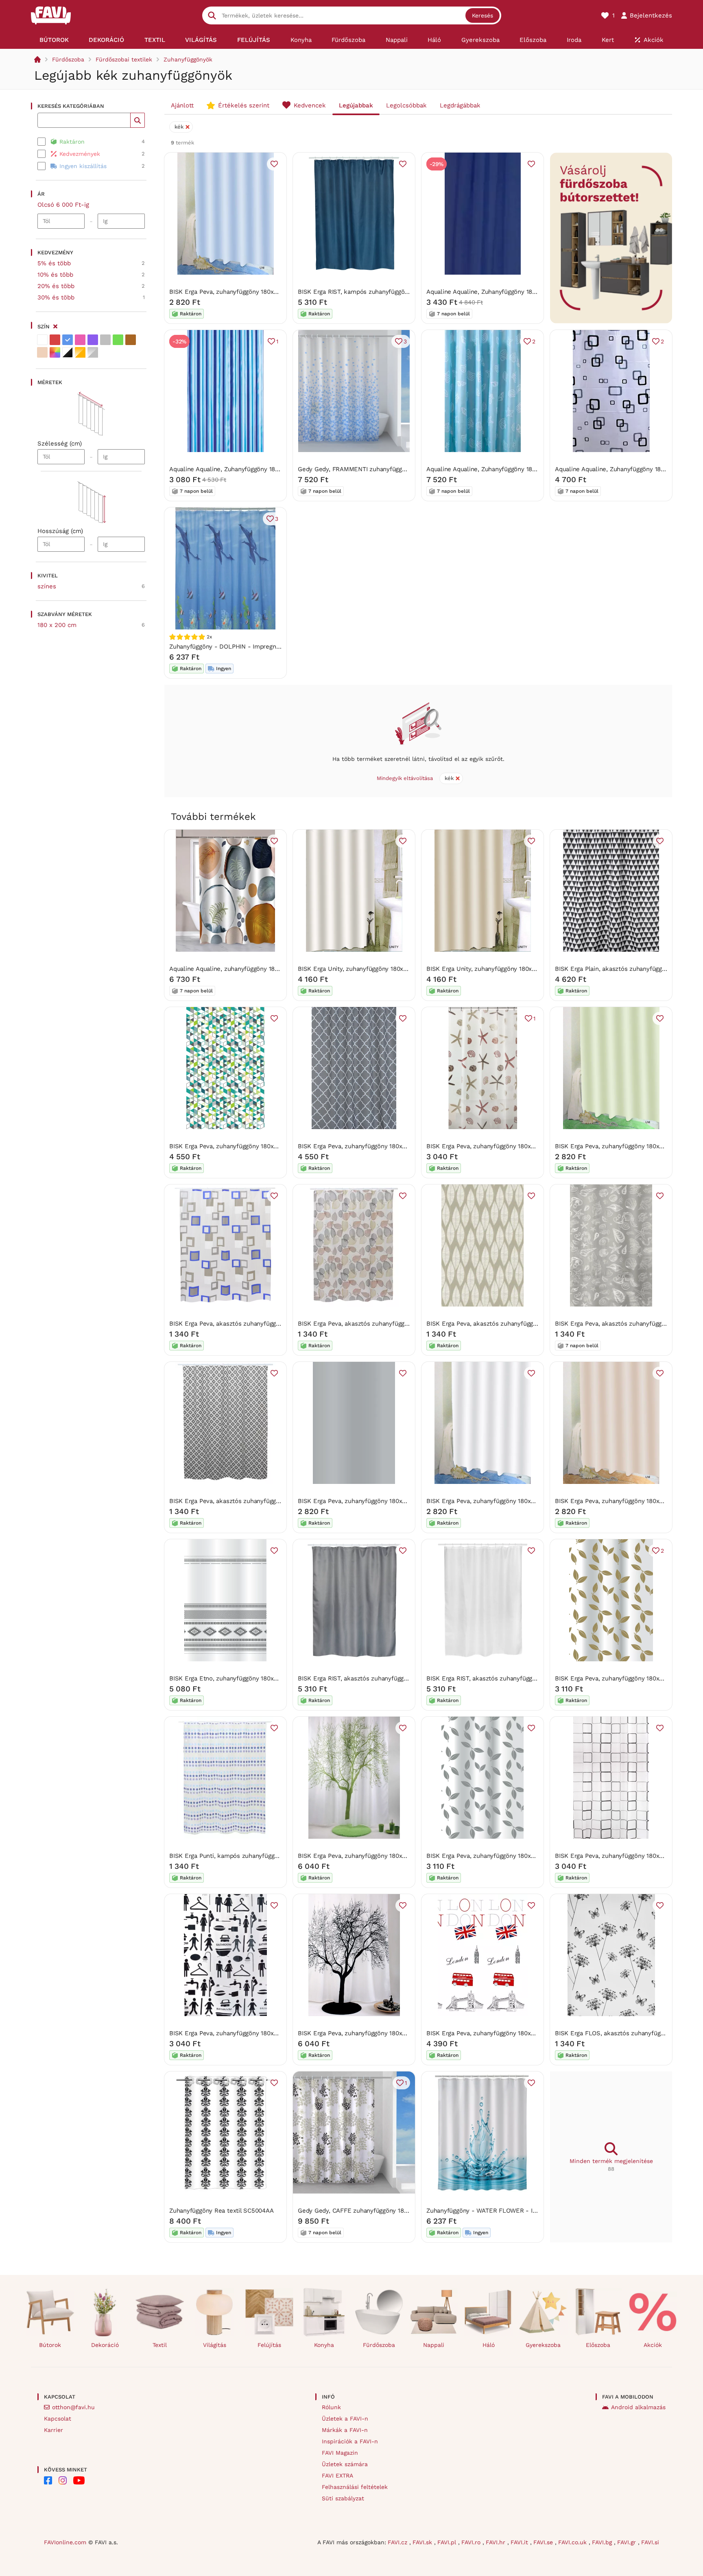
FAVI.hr (497, 2542)
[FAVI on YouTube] (79, 2480)
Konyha (324, 2345)
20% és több (56, 286)
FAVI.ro (472, 2542)
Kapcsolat (58, 2419)
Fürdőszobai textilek (124, 59)
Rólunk (331, 2407)
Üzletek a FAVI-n (345, 2419)
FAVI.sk (423, 2542)
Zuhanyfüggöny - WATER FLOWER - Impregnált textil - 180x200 (517, 2211)
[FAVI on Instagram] (63, 2480)
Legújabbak (356, 105)
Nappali (434, 2345)
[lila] (93, 340)
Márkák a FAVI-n (345, 2430)
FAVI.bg (603, 2542)
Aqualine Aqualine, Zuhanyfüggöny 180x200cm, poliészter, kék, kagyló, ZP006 (537, 469)
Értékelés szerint (244, 105)
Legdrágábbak (460, 105)
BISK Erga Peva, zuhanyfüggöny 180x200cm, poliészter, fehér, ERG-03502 (532, 1501)
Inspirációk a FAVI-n (350, 2441)
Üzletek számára (345, 2464)
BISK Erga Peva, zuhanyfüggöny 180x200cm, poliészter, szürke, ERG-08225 (405, 1501)
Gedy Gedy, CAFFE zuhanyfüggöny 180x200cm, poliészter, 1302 (388, 2211)
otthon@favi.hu (73, 2407)
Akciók (653, 2345)
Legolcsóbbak (406, 105)
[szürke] (105, 340)
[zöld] (118, 340)
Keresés (482, 15)
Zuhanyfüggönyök (188, 59)
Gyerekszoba (543, 2345)
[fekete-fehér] (68, 352)
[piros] (55, 340)
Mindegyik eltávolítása (405, 778)
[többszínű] (55, 352)
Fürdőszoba (68, 59)
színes (47, 586)
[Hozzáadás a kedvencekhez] (274, 164)
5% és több (54, 263)
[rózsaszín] (80, 340)
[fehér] (42, 340)
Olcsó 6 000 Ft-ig (63, 205)
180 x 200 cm (57, 625)
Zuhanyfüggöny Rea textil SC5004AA (222, 2211)
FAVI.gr (628, 2542)
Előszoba (598, 2345)
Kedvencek (310, 105)
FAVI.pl (448, 2542)
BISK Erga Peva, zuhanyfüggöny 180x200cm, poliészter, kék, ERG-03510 (272, 292)
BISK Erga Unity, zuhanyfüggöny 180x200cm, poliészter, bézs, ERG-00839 (532, 969)
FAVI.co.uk (573, 2542)
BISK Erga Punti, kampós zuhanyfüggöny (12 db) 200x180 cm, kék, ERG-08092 (281, 1856)
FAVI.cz (398, 2542)
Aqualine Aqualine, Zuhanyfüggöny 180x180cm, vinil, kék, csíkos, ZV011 (270, 469)
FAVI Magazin (340, 2453)
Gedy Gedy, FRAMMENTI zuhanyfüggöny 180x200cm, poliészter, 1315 (396, 469)
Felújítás (269, 2345)
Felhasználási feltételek (355, 2487)
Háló (489, 2345)
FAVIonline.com (65, 2542)
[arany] (80, 352)
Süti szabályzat (343, 2498)
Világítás (215, 2345)
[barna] (131, 340)
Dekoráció (105, 2345)
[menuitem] (54, 40)
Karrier (53, 2430)
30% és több (56, 297)
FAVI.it (520, 2542)
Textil (160, 2345)
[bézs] (42, 352)
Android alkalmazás (638, 2407)
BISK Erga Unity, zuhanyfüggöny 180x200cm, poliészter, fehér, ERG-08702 (403, 969)
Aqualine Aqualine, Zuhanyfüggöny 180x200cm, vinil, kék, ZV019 (517, 292)
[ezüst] (93, 352)
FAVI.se (544, 2542)
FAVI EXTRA (337, 2475)
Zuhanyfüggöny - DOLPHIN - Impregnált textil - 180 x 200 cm (257, 647)
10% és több (55, 275)
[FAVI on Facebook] (48, 2480)
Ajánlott (182, 105)
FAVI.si (650, 2542)
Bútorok (50, 2345)
